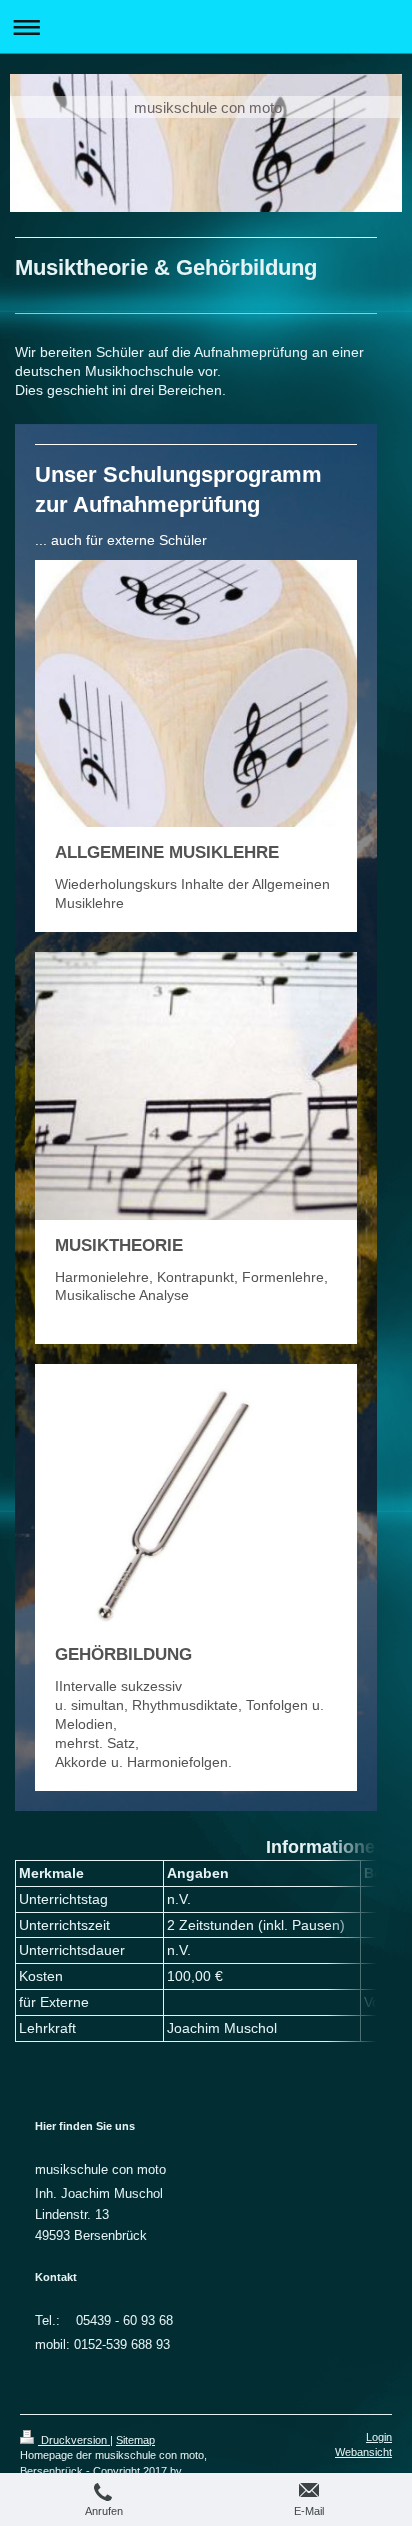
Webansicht (363, 2452)
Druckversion (74, 2440)
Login (379, 2437)
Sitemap (135, 2440)
